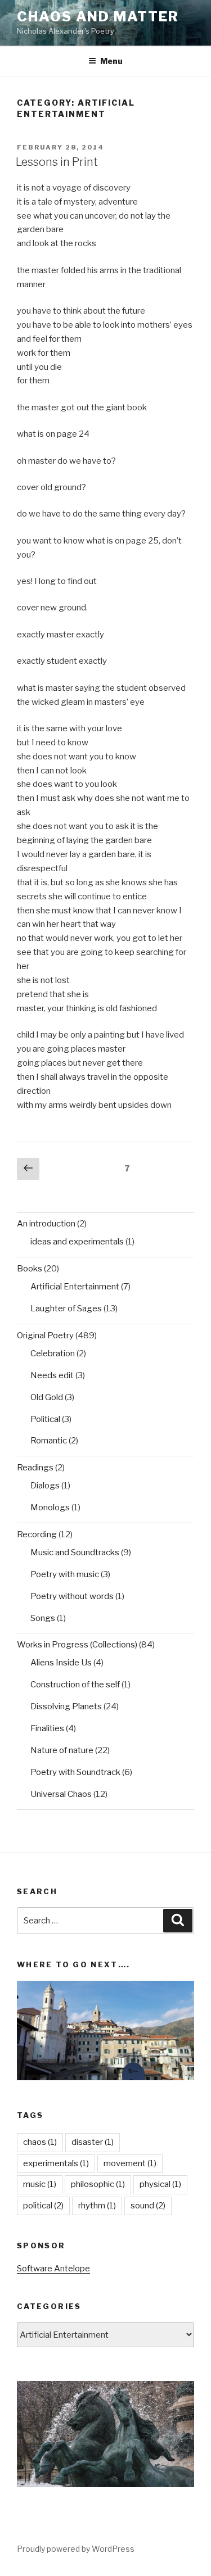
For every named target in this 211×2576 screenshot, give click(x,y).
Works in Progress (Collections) (77, 1645)
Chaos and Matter (98, 17)
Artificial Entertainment (75, 1287)
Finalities (47, 1728)
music (40, 2184)
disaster (93, 2142)
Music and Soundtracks (75, 1552)
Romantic (49, 1441)
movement (130, 2163)
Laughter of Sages (66, 1309)
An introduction (46, 1224)
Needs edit (52, 1375)
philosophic (98, 2184)
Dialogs (45, 1486)
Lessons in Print (57, 162)
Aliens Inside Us (61, 1663)
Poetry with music (65, 1574)
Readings (35, 1468)
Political (45, 1419)
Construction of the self (75, 1685)
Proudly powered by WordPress (76, 2549)
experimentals (56, 2163)
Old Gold (47, 1397)
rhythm (97, 2206)
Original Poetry (45, 1335)
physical (160, 2184)
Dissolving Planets (66, 1706)
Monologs (50, 1507)
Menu (111, 61)
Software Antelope (53, 2269)
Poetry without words (72, 1596)
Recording (37, 1534)
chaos (40, 2142)
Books (30, 1269)
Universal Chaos (61, 1794)
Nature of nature (62, 1750)
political (43, 2206)
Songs (43, 1618)
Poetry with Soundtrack (75, 1772)
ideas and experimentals (77, 1242)
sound (148, 2206)
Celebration (53, 1353)
